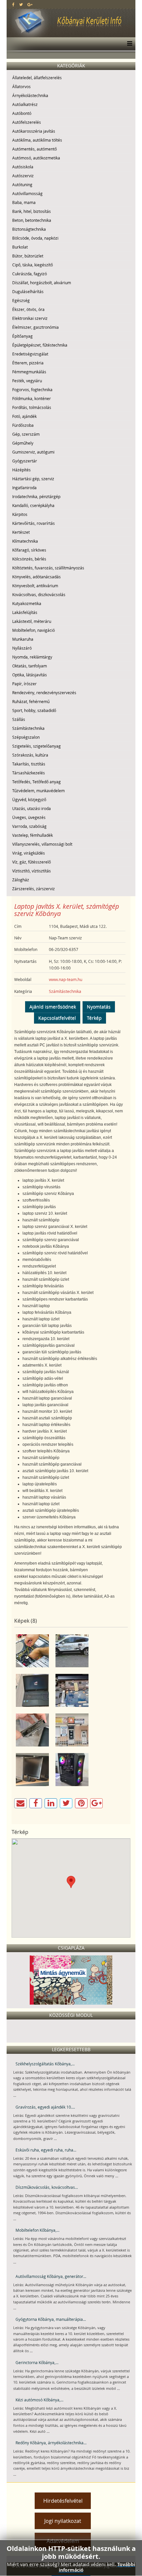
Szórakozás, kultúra (30, 755)
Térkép (94, 1018)
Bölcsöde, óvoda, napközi (35, 238)
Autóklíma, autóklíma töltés (37, 140)
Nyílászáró (22, 648)
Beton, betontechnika (32, 220)
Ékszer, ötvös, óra (28, 309)
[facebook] (13, 4)
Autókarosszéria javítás (34, 131)
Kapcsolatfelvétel (57, 1018)
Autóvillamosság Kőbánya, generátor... (51, 2276)
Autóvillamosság (27, 193)
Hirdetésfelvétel (63, 2501)
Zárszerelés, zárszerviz (34, 889)
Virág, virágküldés (29, 853)
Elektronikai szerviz (30, 318)
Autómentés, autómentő (35, 149)
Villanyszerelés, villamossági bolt (42, 844)
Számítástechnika (28, 728)
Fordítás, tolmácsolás (32, 407)
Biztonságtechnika (29, 229)
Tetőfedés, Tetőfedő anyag (36, 782)
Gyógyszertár (25, 461)
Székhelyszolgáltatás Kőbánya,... (45, 2064)
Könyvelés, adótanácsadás (36, 577)
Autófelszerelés (27, 122)
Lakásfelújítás (25, 612)
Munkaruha (23, 639)
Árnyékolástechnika (30, 95)
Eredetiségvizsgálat (30, 354)
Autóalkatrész (25, 104)
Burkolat (20, 247)
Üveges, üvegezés (29, 817)
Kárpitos (20, 514)
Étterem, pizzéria (28, 363)
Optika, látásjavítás (30, 675)
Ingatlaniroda (24, 488)
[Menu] (128, 44)
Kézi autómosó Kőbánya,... (39, 2400)
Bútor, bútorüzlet (28, 256)
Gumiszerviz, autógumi (33, 452)
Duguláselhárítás (28, 291)
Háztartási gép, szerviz (33, 479)
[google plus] (30, 4)
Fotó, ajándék (24, 416)
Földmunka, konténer (32, 398)
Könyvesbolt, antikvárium (35, 586)
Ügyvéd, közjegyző (29, 799)
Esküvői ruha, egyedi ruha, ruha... (46, 2150)
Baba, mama (24, 202)
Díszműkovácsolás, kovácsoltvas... (47, 2187)
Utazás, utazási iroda (32, 808)
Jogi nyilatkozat (63, 2521)
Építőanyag (22, 336)
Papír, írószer (24, 684)
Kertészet (21, 532)
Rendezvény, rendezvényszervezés (44, 693)
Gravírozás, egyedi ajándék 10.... (45, 2107)
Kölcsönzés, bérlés (29, 559)
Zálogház (21, 880)
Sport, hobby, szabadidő (34, 710)
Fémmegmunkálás (29, 372)
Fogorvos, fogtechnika (32, 390)
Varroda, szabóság (29, 826)
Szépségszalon (26, 737)
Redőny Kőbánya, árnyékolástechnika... (51, 2443)
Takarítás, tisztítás (29, 764)
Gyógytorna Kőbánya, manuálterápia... (51, 2319)
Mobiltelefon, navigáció (34, 630)
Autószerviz (23, 176)
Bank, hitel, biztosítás (32, 211)
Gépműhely (23, 443)
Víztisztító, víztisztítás (32, 871)
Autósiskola (23, 167)
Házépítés (21, 470)
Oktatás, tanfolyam (30, 666)
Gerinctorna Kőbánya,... (37, 2362)
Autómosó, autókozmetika (36, 158)
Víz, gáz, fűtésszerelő (32, 862)
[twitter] (21, 4)
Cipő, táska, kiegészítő (33, 265)
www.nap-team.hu (66, 979)
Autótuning (22, 185)
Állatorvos (21, 86)
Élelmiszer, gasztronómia (35, 327)
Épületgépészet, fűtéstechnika (40, 345)
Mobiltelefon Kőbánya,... (37, 2230)
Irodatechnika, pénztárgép (36, 496)
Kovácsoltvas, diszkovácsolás (39, 594)
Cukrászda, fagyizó (30, 274)
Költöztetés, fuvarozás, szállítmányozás (48, 568)
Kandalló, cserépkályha (33, 505)
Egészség (21, 300)
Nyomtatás (99, 1007)
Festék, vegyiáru (27, 381)
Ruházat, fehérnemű (31, 701)
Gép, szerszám (26, 434)
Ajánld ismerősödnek (53, 1007)
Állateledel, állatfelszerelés (37, 78)
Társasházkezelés (29, 773)
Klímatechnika (25, 541)
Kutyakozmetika (27, 603)
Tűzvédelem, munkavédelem (38, 791)
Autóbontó (22, 113)
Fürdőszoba (23, 425)
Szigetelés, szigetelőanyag (36, 746)
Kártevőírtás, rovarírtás (34, 523)
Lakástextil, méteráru (32, 621)
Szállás (19, 719)
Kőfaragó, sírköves (29, 550)
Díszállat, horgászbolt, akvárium (42, 283)
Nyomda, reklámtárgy (32, 657)
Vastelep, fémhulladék (33, 835)
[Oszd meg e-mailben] (20, 1803)
